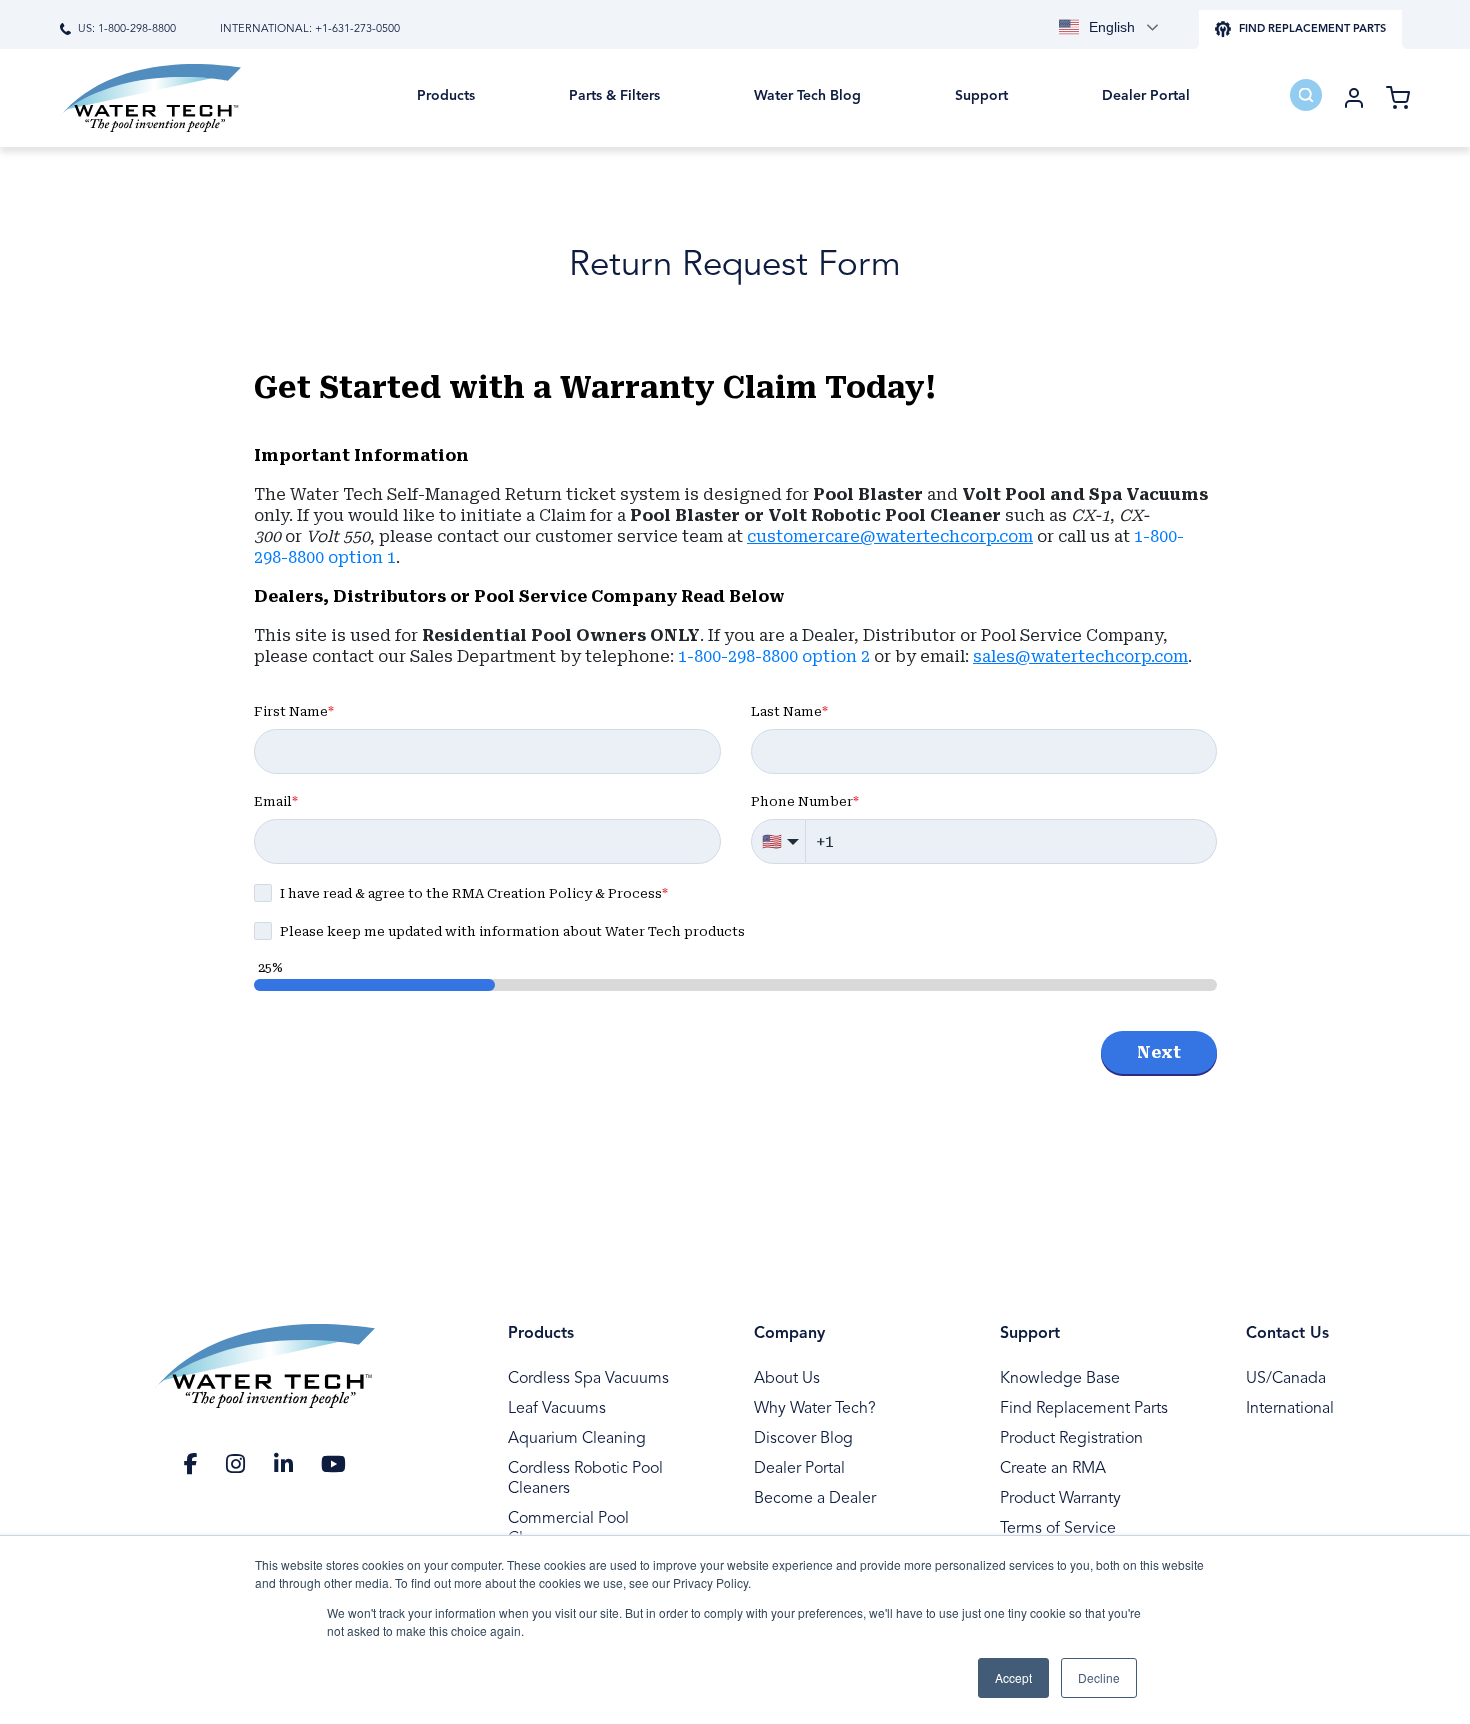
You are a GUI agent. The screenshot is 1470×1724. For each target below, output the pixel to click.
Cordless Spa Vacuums (588, 1379)
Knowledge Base (1060, 1379)
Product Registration (1071, 1439)
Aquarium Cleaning (577, 1439)
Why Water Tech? (815, 1409)
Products (541, 1334)
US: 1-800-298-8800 (127, 29)
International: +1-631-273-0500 (310, 29)
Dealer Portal (799, 1469)
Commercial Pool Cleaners (568, 1529)
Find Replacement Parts (1084, 1409)
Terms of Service (1058, 1529)
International (1290, 1409)
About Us (787, 1379)
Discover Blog (803, 1439)
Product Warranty (1060, 1499)
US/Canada (1286, 1379)
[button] (446, 110)
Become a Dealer (815, 1499)
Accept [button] (1013, 1677)
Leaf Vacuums (557, 1409)
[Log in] (1354, 98)
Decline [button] (1099, 1677)
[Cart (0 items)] (1398, 98)
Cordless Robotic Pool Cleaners (585, 1479)
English (1112, 27)
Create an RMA (1053, 1469)
